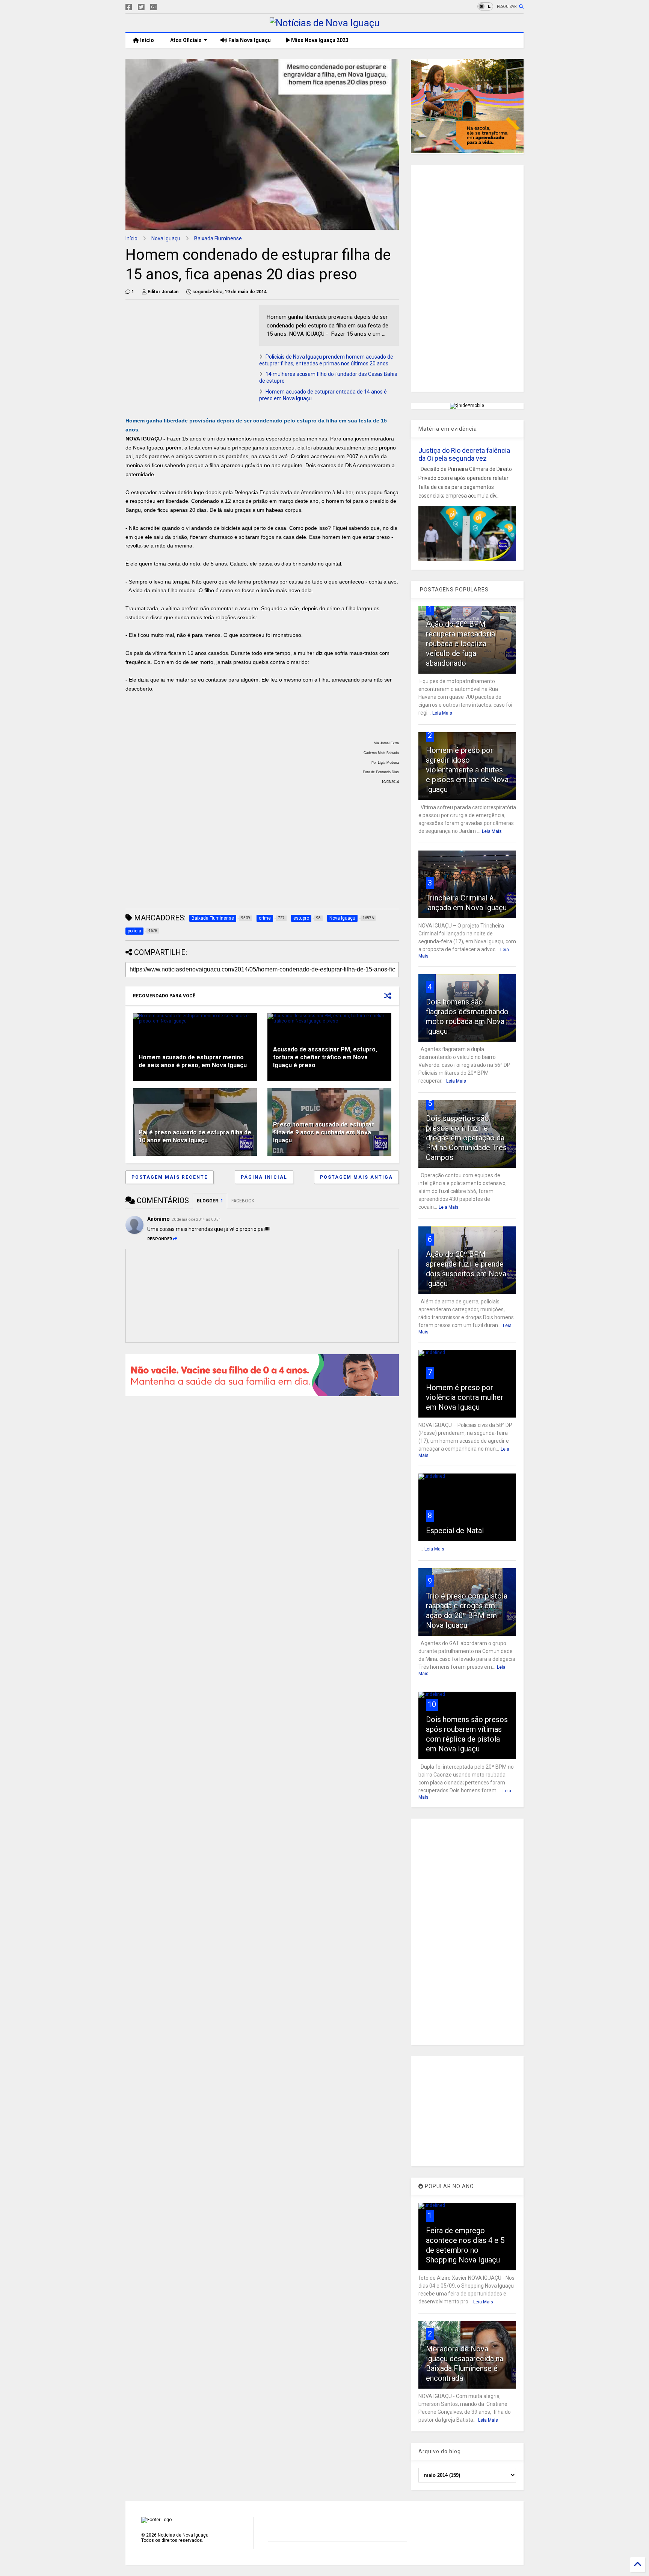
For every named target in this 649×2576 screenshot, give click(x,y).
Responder (160, 1239)
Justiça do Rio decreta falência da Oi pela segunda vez (464, 454)
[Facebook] (129, 7)
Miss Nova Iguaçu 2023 (319, 40)
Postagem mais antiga (356, 1177)
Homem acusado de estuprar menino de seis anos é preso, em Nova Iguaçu (193, 1061)
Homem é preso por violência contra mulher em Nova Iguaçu (465, 1397)
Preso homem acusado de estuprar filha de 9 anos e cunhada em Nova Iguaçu (324, 1132)
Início (146, 40)
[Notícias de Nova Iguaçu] (325, 23)
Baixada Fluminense (218, 238)
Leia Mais (442, 713)
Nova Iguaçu (166, 238)
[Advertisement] (189, 358)
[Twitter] (141, 7)
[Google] (154, 7)
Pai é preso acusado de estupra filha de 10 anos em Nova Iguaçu (195, 1136)
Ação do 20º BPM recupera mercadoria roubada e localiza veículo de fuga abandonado (460, 644)
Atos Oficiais (185, 40)
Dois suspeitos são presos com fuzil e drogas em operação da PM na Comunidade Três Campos (466, 1138)
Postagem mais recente (170, 1177)
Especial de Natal (455, 1531)
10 (432, 1704)
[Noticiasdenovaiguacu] (166, 7)
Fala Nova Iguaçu (249, 40)
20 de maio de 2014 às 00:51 (196, 1219)
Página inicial (264, 1177)
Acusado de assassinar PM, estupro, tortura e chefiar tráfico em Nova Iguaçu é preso (325, 1057)
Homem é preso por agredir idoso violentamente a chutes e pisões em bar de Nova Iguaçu (467, 770)
